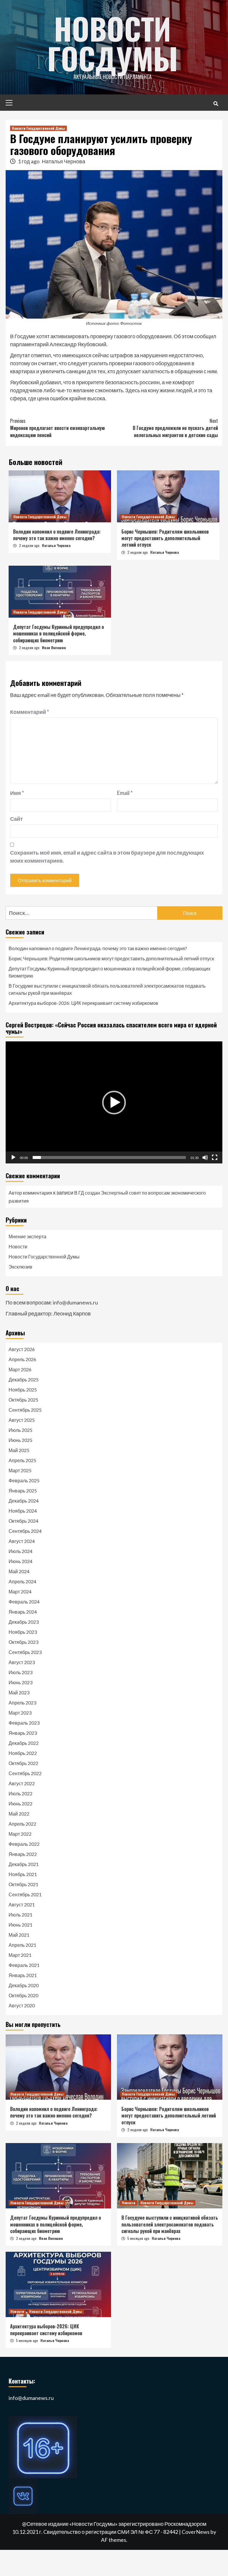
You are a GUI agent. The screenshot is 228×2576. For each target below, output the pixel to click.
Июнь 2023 (20, 1682)
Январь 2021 (23, 1975)
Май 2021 (19, 1935)
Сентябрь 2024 (25, 1531)
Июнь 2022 (20, 1803)
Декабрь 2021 (24, 1864)
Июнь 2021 (20, 1925)
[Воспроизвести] (13, 1157)
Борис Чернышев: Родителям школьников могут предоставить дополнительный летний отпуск (165, 538)
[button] (114, 1103)
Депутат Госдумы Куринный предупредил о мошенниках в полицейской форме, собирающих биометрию (58, 634)
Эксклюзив (20, 1267)
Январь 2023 (23, 1733)
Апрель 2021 (22, 1945)
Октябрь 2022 (23, 1763)
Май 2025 (19, 1450)
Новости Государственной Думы (38, 128)
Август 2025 (22, 1420)
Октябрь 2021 (23, 1884)
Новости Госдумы (113, 43)
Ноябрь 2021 (23, 1874)
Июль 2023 (20, 1672)
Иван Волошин (54, 647)
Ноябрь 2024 (23, 1511)
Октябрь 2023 (23, 1642)
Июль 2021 (20, 1915)
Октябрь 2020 (23, 1995)
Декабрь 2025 (24, 1379)
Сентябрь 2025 (25, 1410)
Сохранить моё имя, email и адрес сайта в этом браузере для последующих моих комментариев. (107, 857)
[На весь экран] (215, 1157)
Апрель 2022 (22, 1824)
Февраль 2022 (24, 1844)
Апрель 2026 (22, 1359)
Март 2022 (20, 1834)
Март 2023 (20, 1713)
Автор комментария (30, 1193)
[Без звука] (205, 1157)
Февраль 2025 (24, 1480)
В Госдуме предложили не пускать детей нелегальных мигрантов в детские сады (175, 428)
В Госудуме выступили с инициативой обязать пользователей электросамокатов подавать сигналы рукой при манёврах (107, 989)
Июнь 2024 (20, 1561)
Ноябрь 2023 (23, 1632)
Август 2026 (22, 1349)
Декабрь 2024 (24, 1501)
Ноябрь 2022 (23, 1753)
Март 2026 (20, 1369)
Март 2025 (20, 1470)
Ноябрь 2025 (23, 1390)
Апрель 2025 (22, 1460)
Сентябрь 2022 (25, 1773)
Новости (18, 1246)
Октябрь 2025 (23, 1400)
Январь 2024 (23, 1612)
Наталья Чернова (64, 161)
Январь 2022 (23, 1854)
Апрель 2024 (22, 1581)
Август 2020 (22, 2005)
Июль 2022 (20, 1793)
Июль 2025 (20, 1430)
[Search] (216, 103)
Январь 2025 (23, 1491)
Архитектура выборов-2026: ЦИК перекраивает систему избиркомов (83, 1003)
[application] (114, 1102)
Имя (17, 793)
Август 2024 (22, 1541)
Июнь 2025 (20, 1440)
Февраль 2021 (24, 1965)
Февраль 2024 (24, 1602)
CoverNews (196, 2532)
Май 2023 (19, 1692)
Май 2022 (19, 1814)
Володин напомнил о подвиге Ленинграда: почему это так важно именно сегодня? (57, 535)
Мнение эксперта (27, 1236)
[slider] (109, 1157)
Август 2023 (22, 1662)
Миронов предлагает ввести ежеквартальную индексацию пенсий (57, 428)
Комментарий (30, 712)
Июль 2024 (20, 1551)
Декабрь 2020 (24, 1985)
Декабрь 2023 (24, 1622)
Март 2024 (20, 1591)
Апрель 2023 (22, 1703)
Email (125, 793)
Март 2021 (20, 1955)
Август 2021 (22, 1904)
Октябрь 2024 (23, 1521)
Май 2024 (19, 1571)
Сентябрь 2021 (25, 1894)
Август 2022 (22, 1783)
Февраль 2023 (24, 1723)
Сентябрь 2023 (25, 1652)
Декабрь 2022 (24, 1743)
